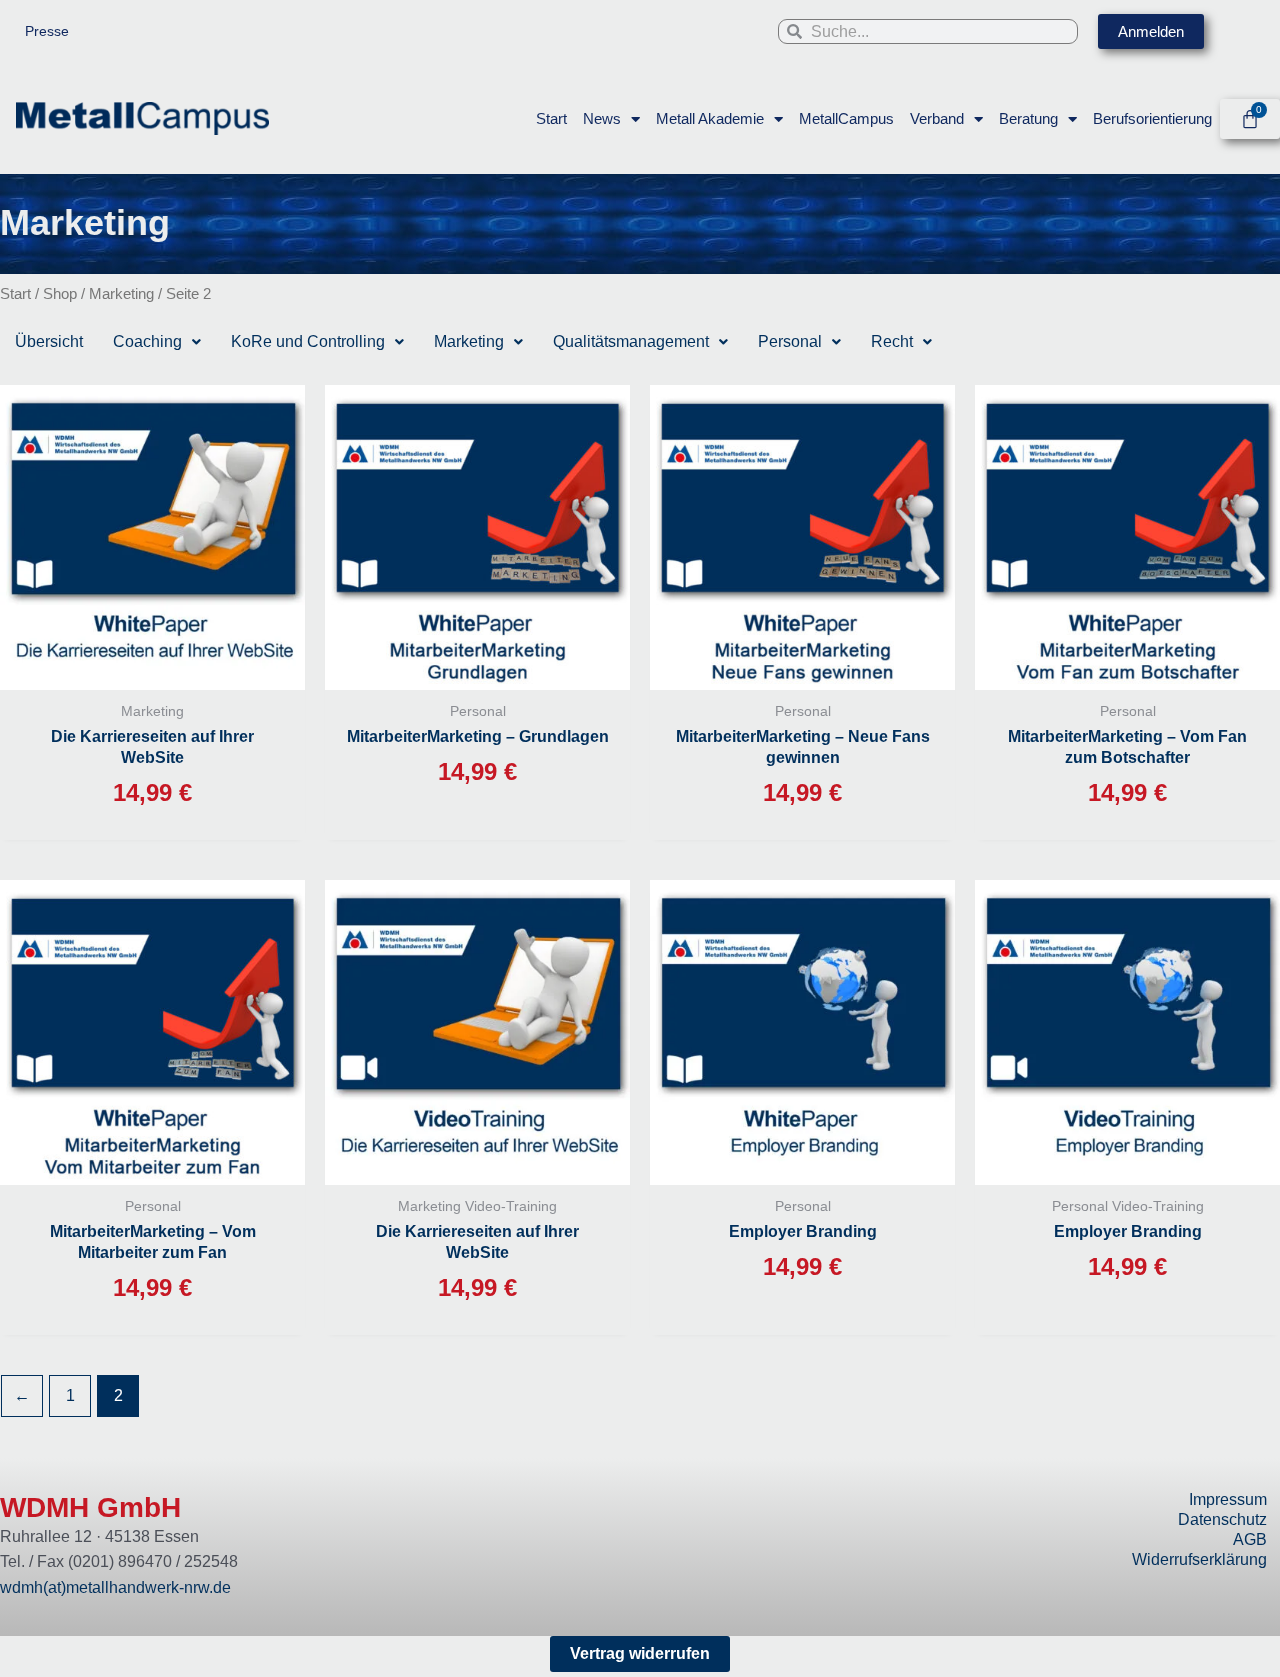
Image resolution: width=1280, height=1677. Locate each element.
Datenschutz (1222, 1519)
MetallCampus (846, 118)
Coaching (147, 341)
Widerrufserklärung (1199, 1559)
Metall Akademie (710, 118)
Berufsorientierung (1152, 118)
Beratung (1028, 118)
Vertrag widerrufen (640, 1653)
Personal (790, 341)
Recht (892, 341)
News (602, 118)
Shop (60, 294)
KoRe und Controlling (308, 341)
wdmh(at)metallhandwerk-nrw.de (115, 1587)
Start (551, 118)
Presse (47, 31)
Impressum (1228, 1499)
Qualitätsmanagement (631, 341)
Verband (937, 118)
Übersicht (49, 341)
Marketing (121, 294)
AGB (1250, 1539)
